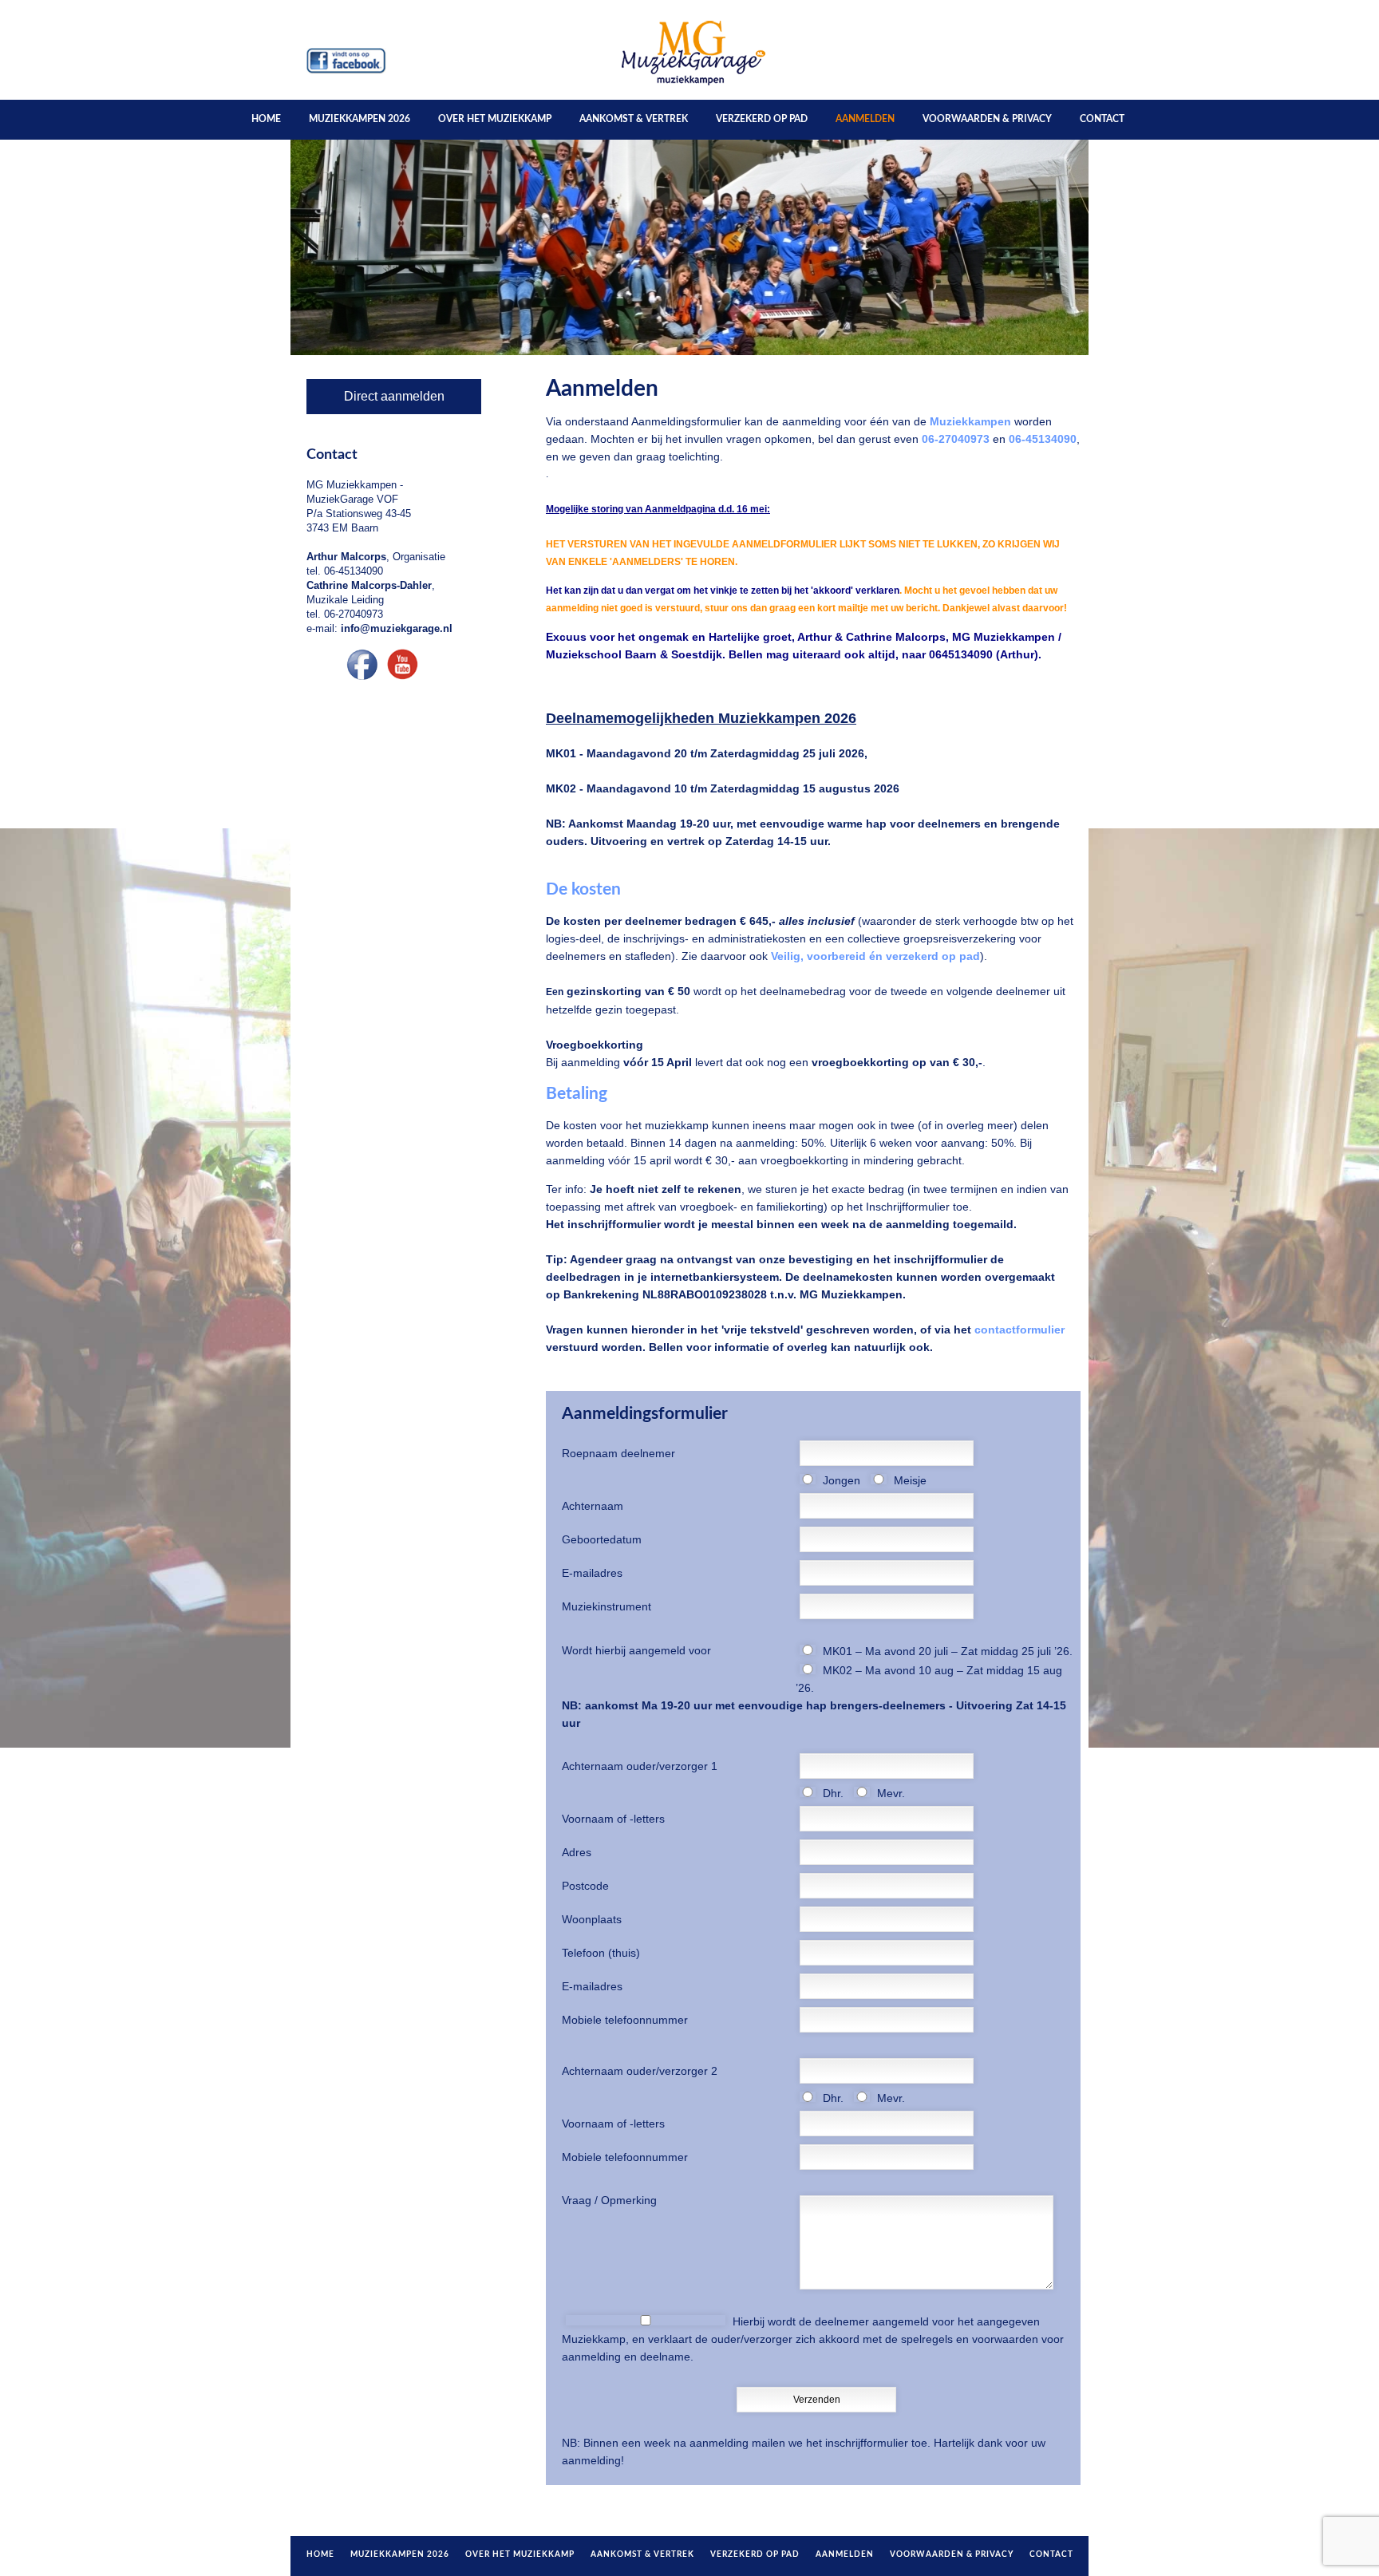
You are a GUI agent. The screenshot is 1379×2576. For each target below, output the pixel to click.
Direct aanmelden (394, 396)
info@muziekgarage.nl (397, 628)
